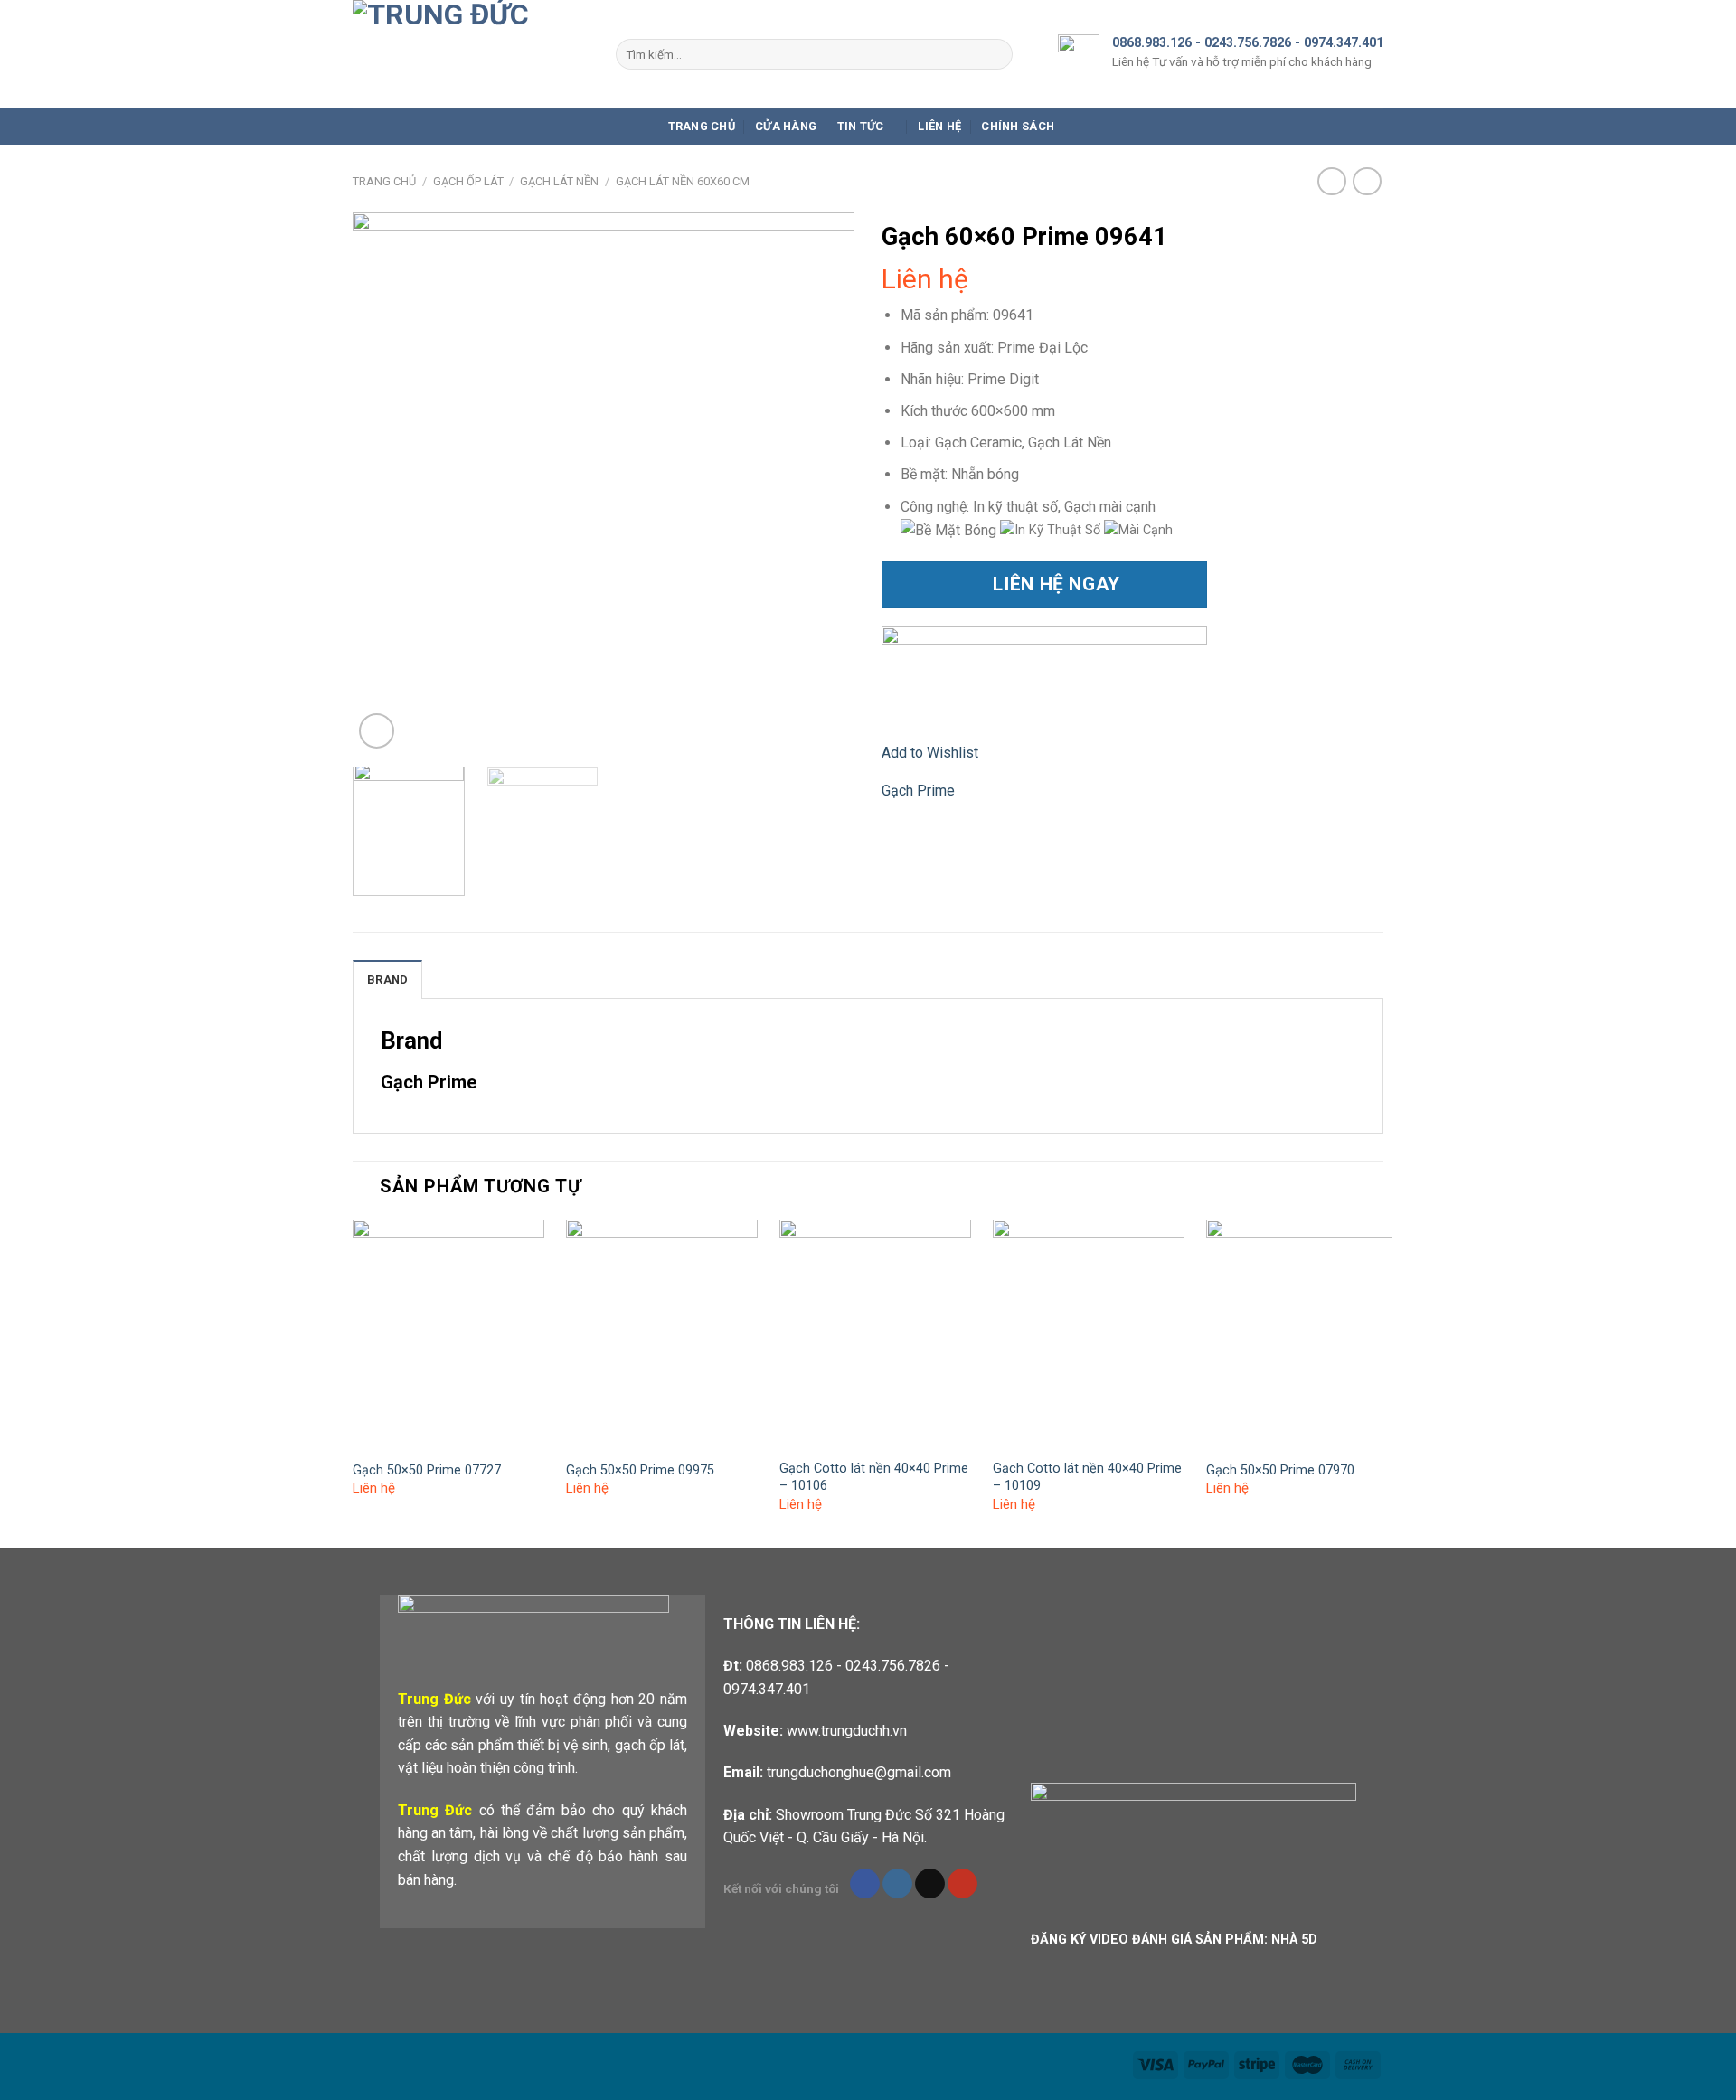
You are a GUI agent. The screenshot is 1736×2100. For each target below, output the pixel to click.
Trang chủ (702, 126)
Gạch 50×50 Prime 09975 (640, 1470)
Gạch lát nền (559, 181)
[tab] (387, 979)
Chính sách (1018, 126)
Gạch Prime (918, 791)
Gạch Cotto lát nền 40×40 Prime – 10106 (874, 1477)
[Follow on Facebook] (865, 1884)
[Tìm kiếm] (995, 54)
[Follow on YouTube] (962, 1884)
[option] (1054, 530)
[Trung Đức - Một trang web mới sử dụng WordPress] (471, 54)
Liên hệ (939, 126)
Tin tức (861, 126)
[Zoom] (377, 731)
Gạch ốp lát (468, 181)
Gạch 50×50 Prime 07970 (1280, 1470)
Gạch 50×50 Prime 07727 (427, 1470)
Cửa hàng (786, 126)
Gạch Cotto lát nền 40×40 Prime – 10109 (1087, 1477)
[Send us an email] (930, 1884)
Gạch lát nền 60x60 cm (683, 181)
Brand (387, 979)
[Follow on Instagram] (897, 1884)
